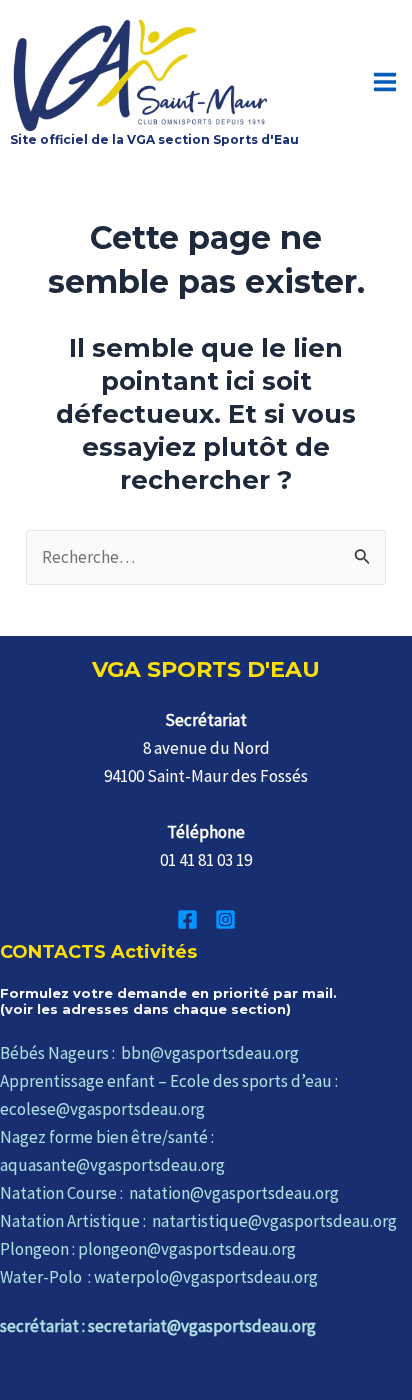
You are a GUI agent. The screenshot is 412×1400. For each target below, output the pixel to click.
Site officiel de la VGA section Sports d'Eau (154, 139)
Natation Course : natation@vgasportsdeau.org (169, 1193)
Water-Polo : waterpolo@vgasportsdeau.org (159, 1277)
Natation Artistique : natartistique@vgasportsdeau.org (198, 1221)
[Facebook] (187, 919)
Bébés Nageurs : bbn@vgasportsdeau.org (149, 1053)
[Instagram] (225, 919)
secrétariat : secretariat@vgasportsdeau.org (158, 1326)
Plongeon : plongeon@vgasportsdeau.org (148, 1249)
